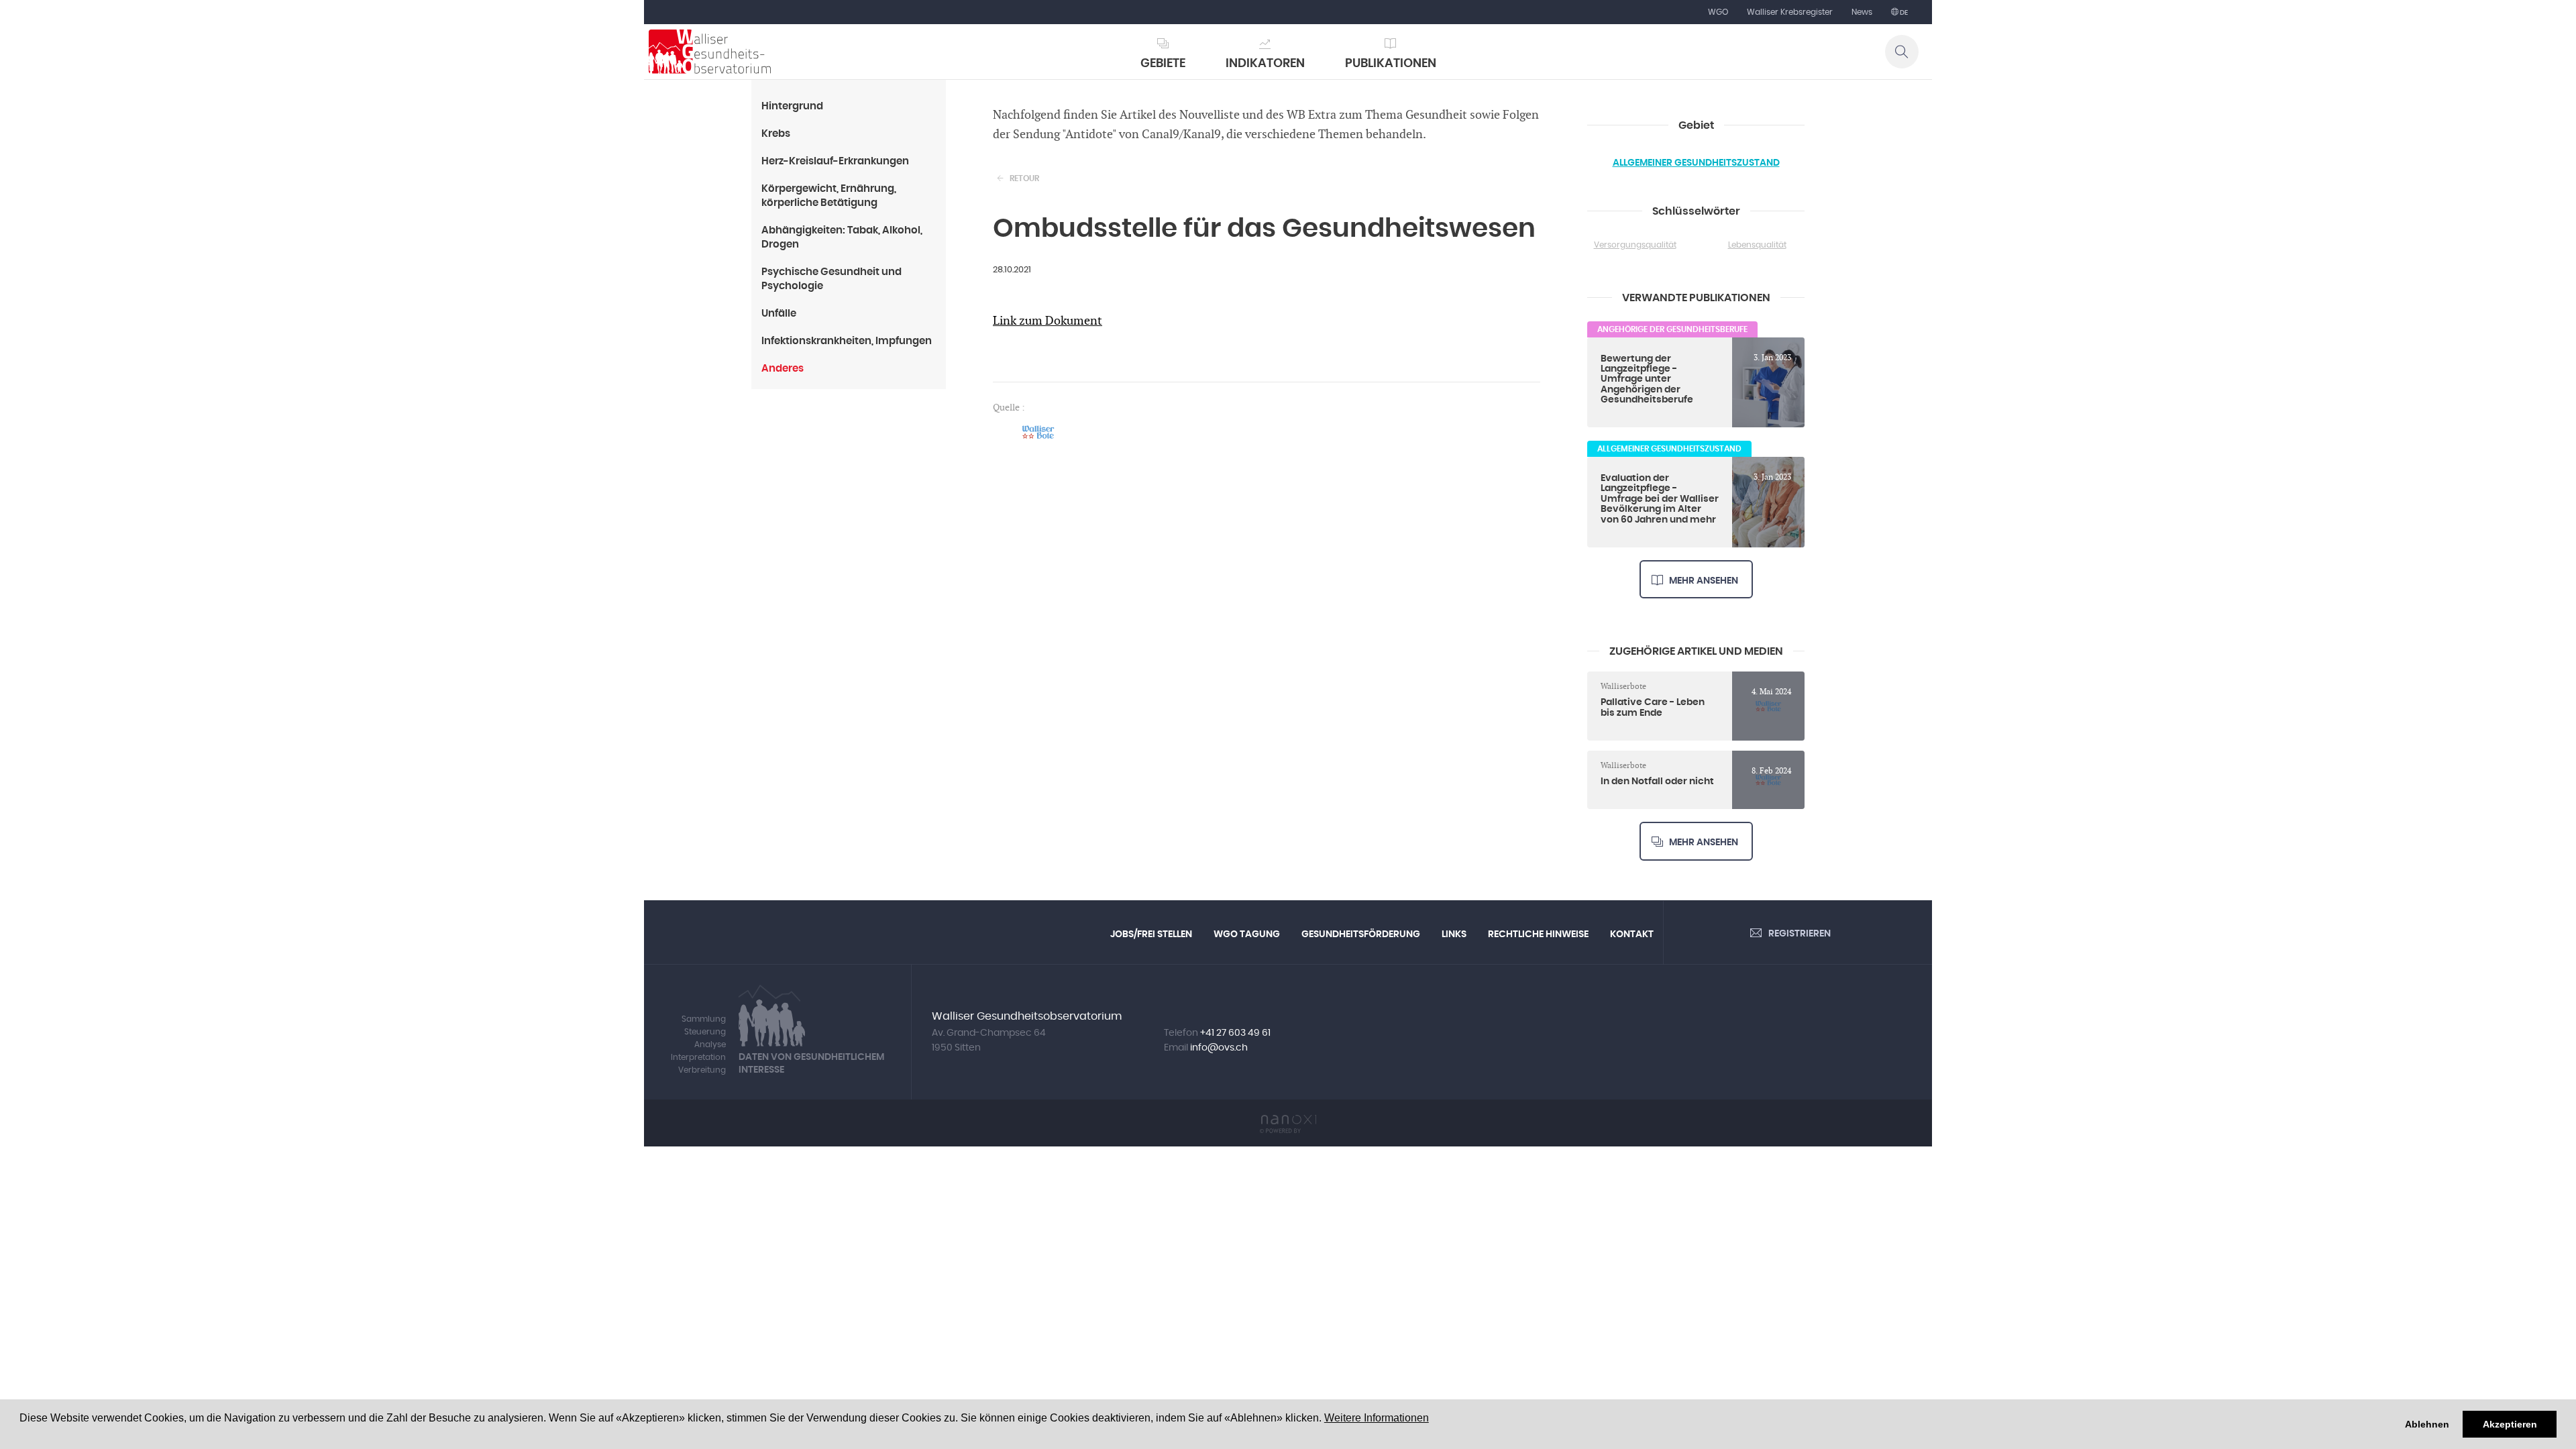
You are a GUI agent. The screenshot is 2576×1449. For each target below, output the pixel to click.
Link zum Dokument (1048, 321)
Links (1454, 934)
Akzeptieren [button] (2510, 1424)
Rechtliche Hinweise (1538, 934)
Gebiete (1163, 64)
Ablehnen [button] (2427, 1424)
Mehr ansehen (1704, 581)
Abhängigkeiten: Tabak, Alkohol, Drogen (842, 237)
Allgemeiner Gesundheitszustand (1696, 163)
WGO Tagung (1247, 934)
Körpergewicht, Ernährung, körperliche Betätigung (829, 196)
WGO (1718, 12)
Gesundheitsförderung (1361, 934)
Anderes (783, 369)
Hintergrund (792, 106)
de (1903, 13)
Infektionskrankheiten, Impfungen (847, 341)
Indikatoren (1265, 64)
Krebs (776, 134)
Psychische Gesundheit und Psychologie (831, 279)
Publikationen (1391, 64)
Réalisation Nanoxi (1288, 1124)
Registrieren (1800, 934)
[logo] (710, 52)
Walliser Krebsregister (1790, 12)
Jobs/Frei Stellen (1151, 934)
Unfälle (779, 314)
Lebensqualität (1757, 245)
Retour (1024, 178)
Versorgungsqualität (1635, 245)
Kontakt (1632, 934)
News (1862, 12)
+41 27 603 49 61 (1235, 1033)
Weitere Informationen (1377, 1418)
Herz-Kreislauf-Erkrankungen (835, 161)
